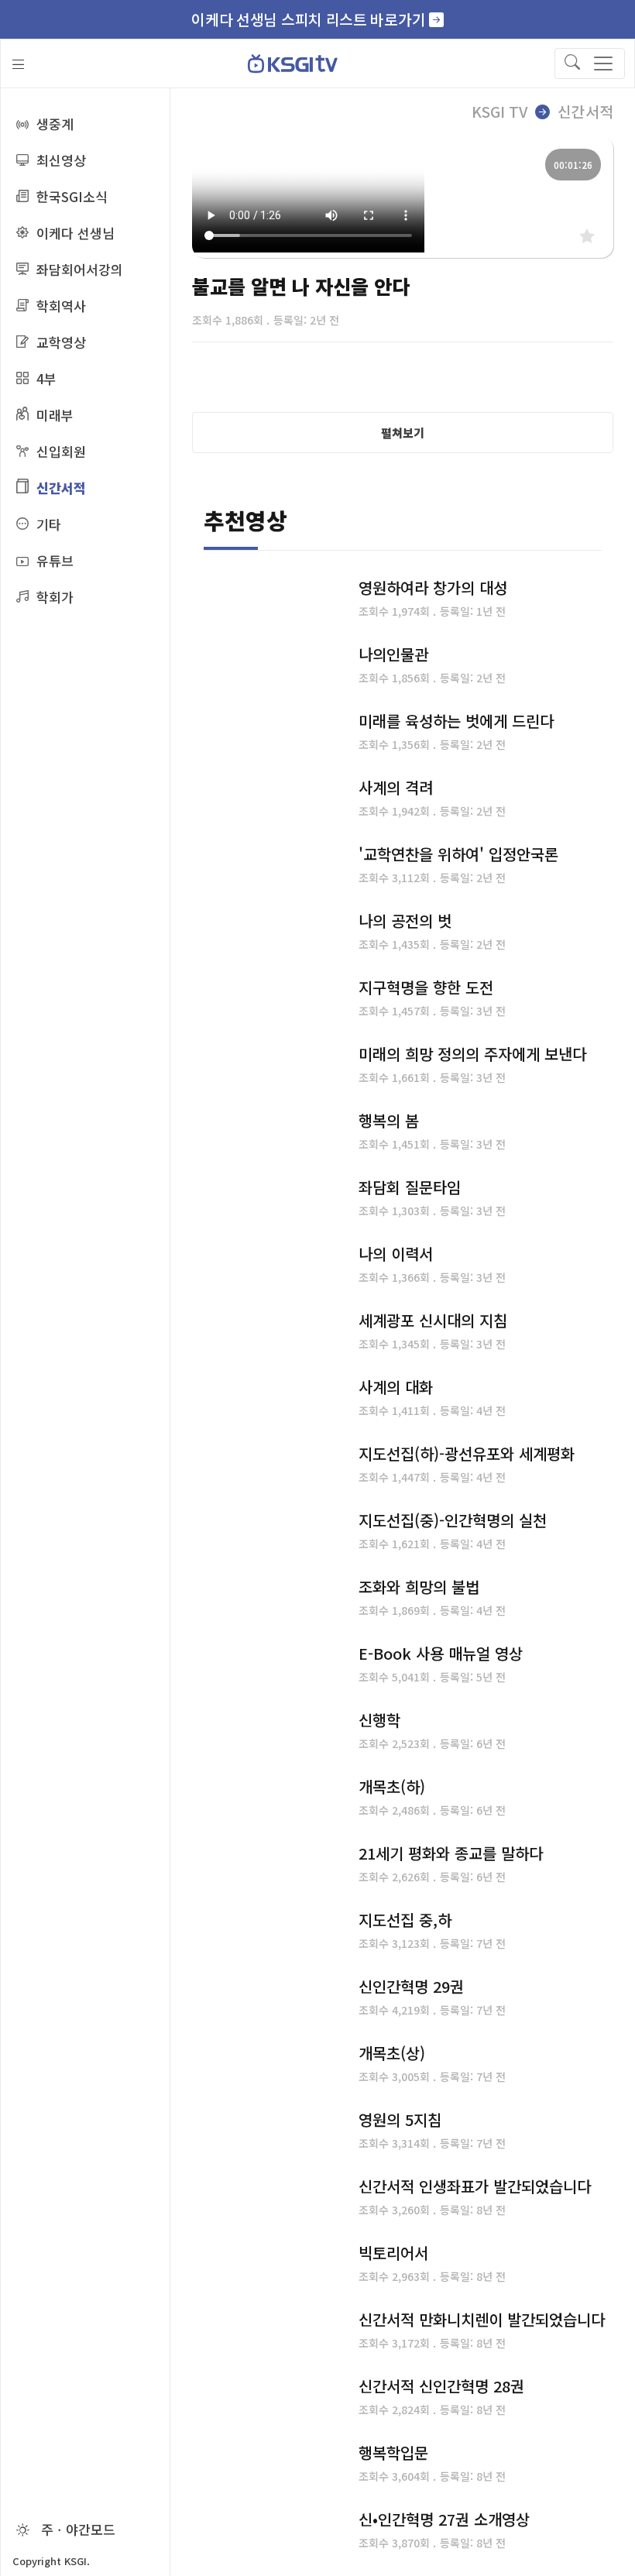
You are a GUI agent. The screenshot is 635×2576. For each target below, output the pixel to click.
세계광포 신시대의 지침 (433, 1320)
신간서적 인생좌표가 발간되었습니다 (475, 2186)
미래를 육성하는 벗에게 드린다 (456, 721)
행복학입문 (393, 2452)
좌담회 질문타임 (410, 1187)
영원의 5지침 (400, 2119)
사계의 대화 (396, 1387)
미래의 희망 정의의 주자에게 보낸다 (472, 1054)
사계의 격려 (396, 787)
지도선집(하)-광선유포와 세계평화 (467, 1453)
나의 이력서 (396, 1254)
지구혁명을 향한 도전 (426, 987)
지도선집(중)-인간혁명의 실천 (453, 1520)
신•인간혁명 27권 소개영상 (444, 2519)
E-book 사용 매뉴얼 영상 (441, 1653)
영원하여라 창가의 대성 (433, 587)
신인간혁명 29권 (411, 1986)
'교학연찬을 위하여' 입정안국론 (458, 854)
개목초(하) (392, 1786)
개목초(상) (392, 2053)
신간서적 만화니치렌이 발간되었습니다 (482, 2319)
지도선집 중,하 (405, 1920)
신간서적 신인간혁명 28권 (441, 2386)
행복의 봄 (389, 1120)
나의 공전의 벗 (405, 920)
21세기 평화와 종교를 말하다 (451, 1853)
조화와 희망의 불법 (419, 1587)
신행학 (379, 1720)
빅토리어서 (393, 2253)
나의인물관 (393, 654)
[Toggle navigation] (590, 64)
